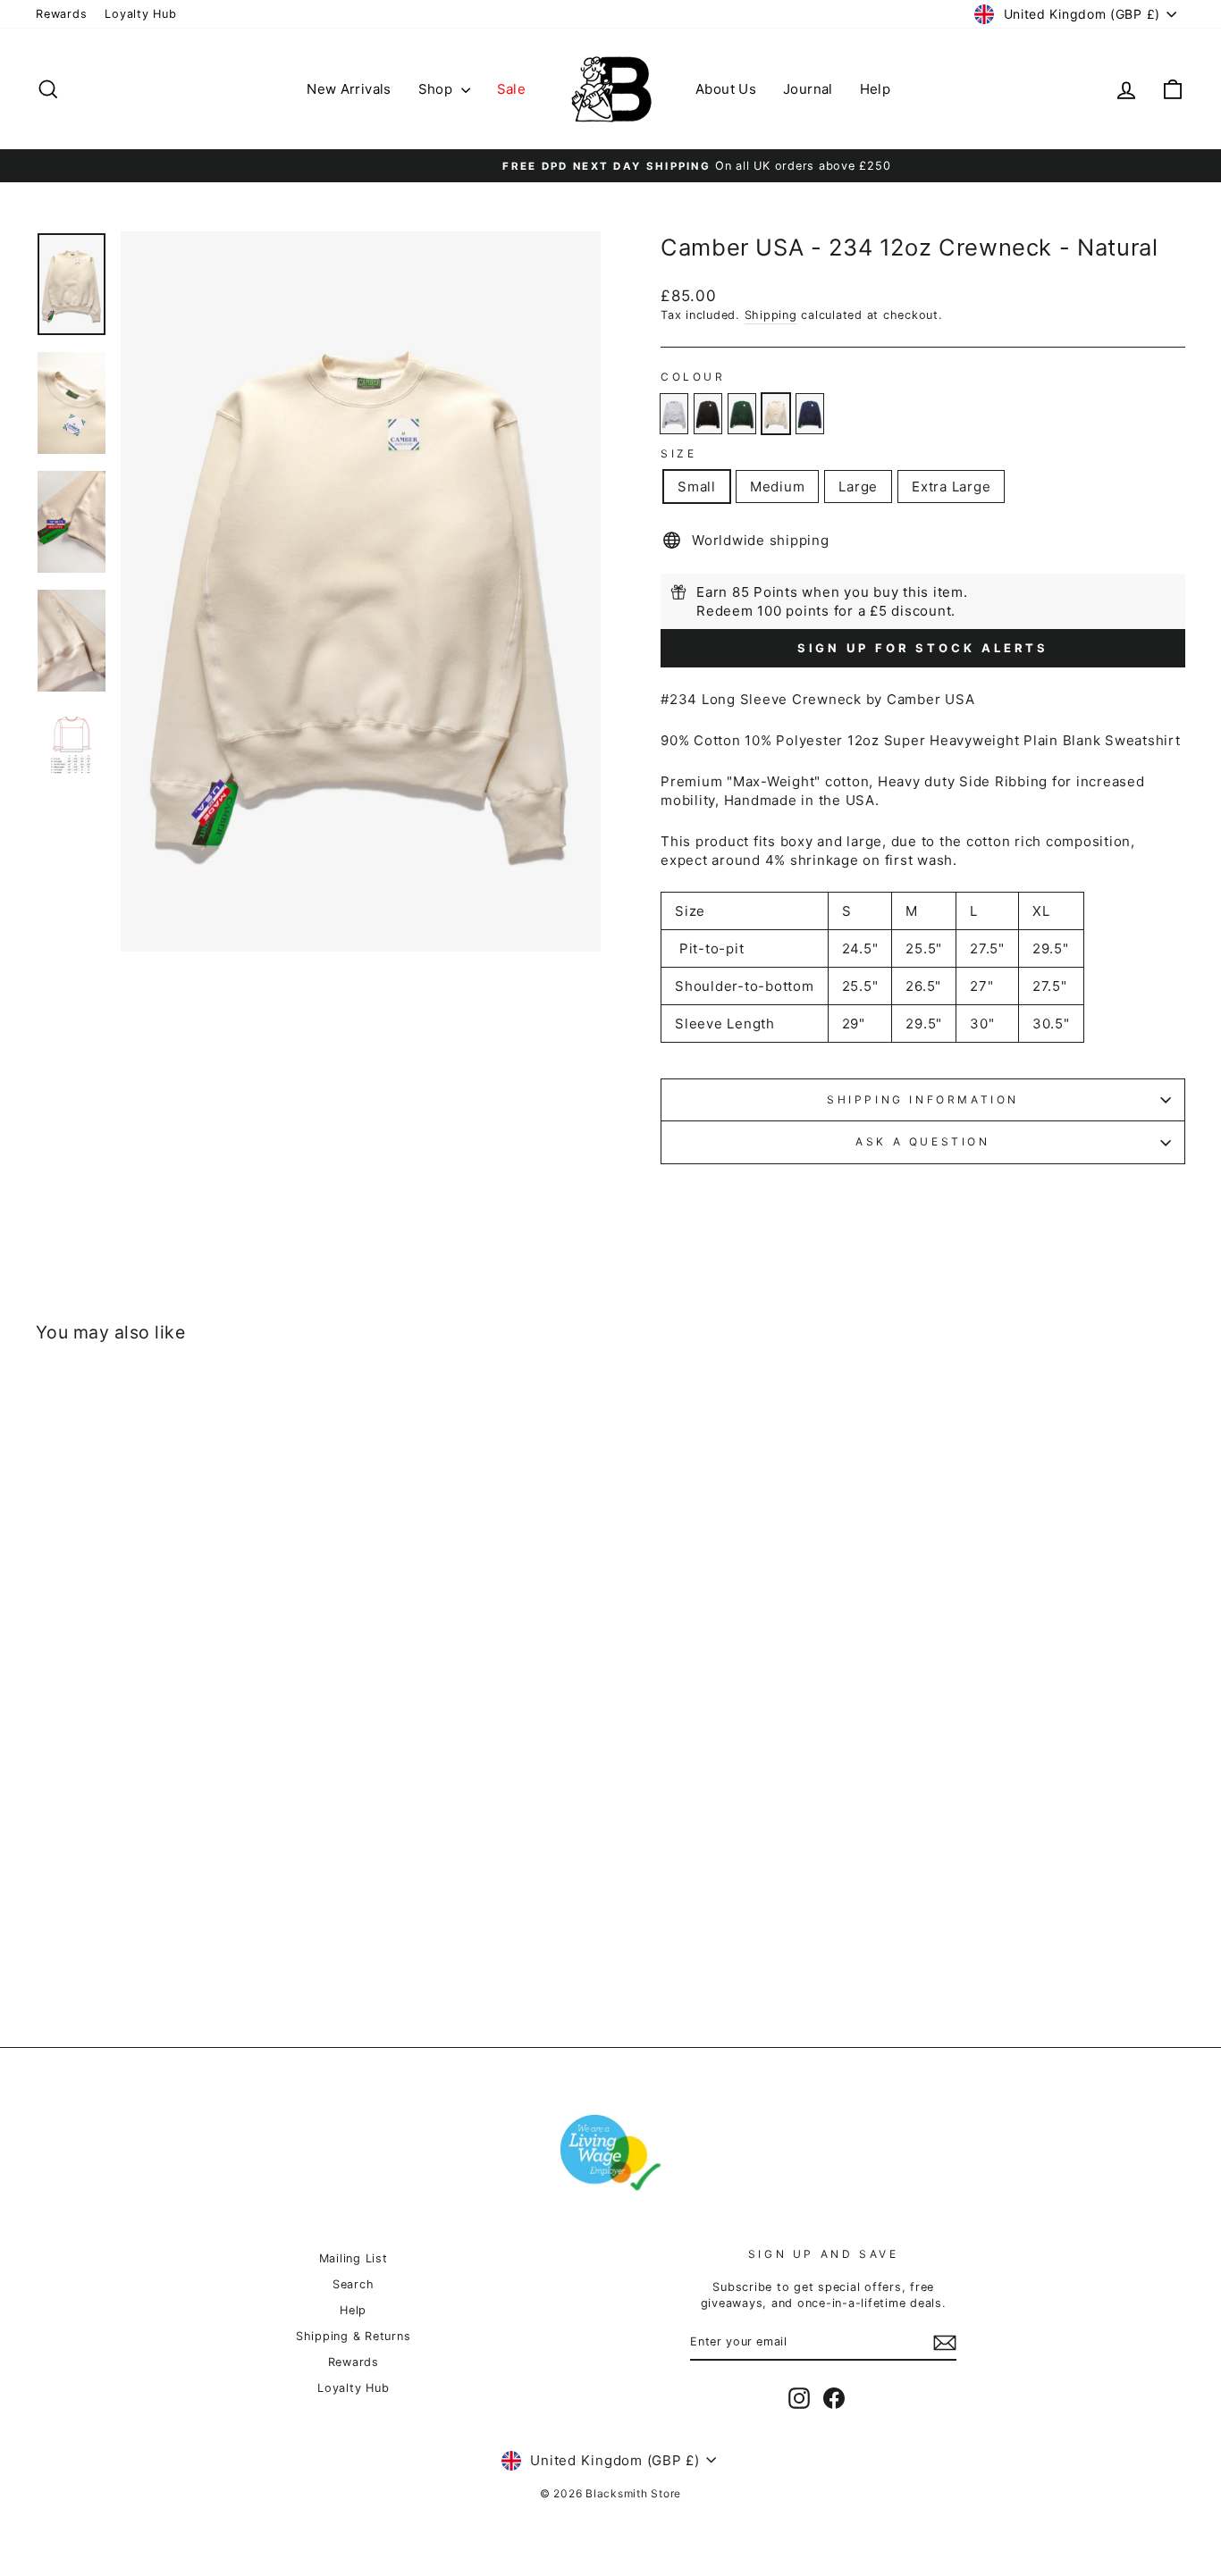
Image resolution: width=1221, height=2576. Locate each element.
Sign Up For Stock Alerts (923, 648)
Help (876, 89)
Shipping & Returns (354, 2336)
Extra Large (951, 487)
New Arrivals (349, 89)
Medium (778, 487)
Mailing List (354, 2258)
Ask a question (922, 1141)
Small (697, 487)
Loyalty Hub (140, 14)
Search (354, 2284)
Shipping (771, 315)
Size (678, 453)
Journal (808, 89)
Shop (438, 89)
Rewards (61, 14)
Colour (693, 377)
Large (858, 487)
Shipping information (923, 1099)
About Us (726, 89)
